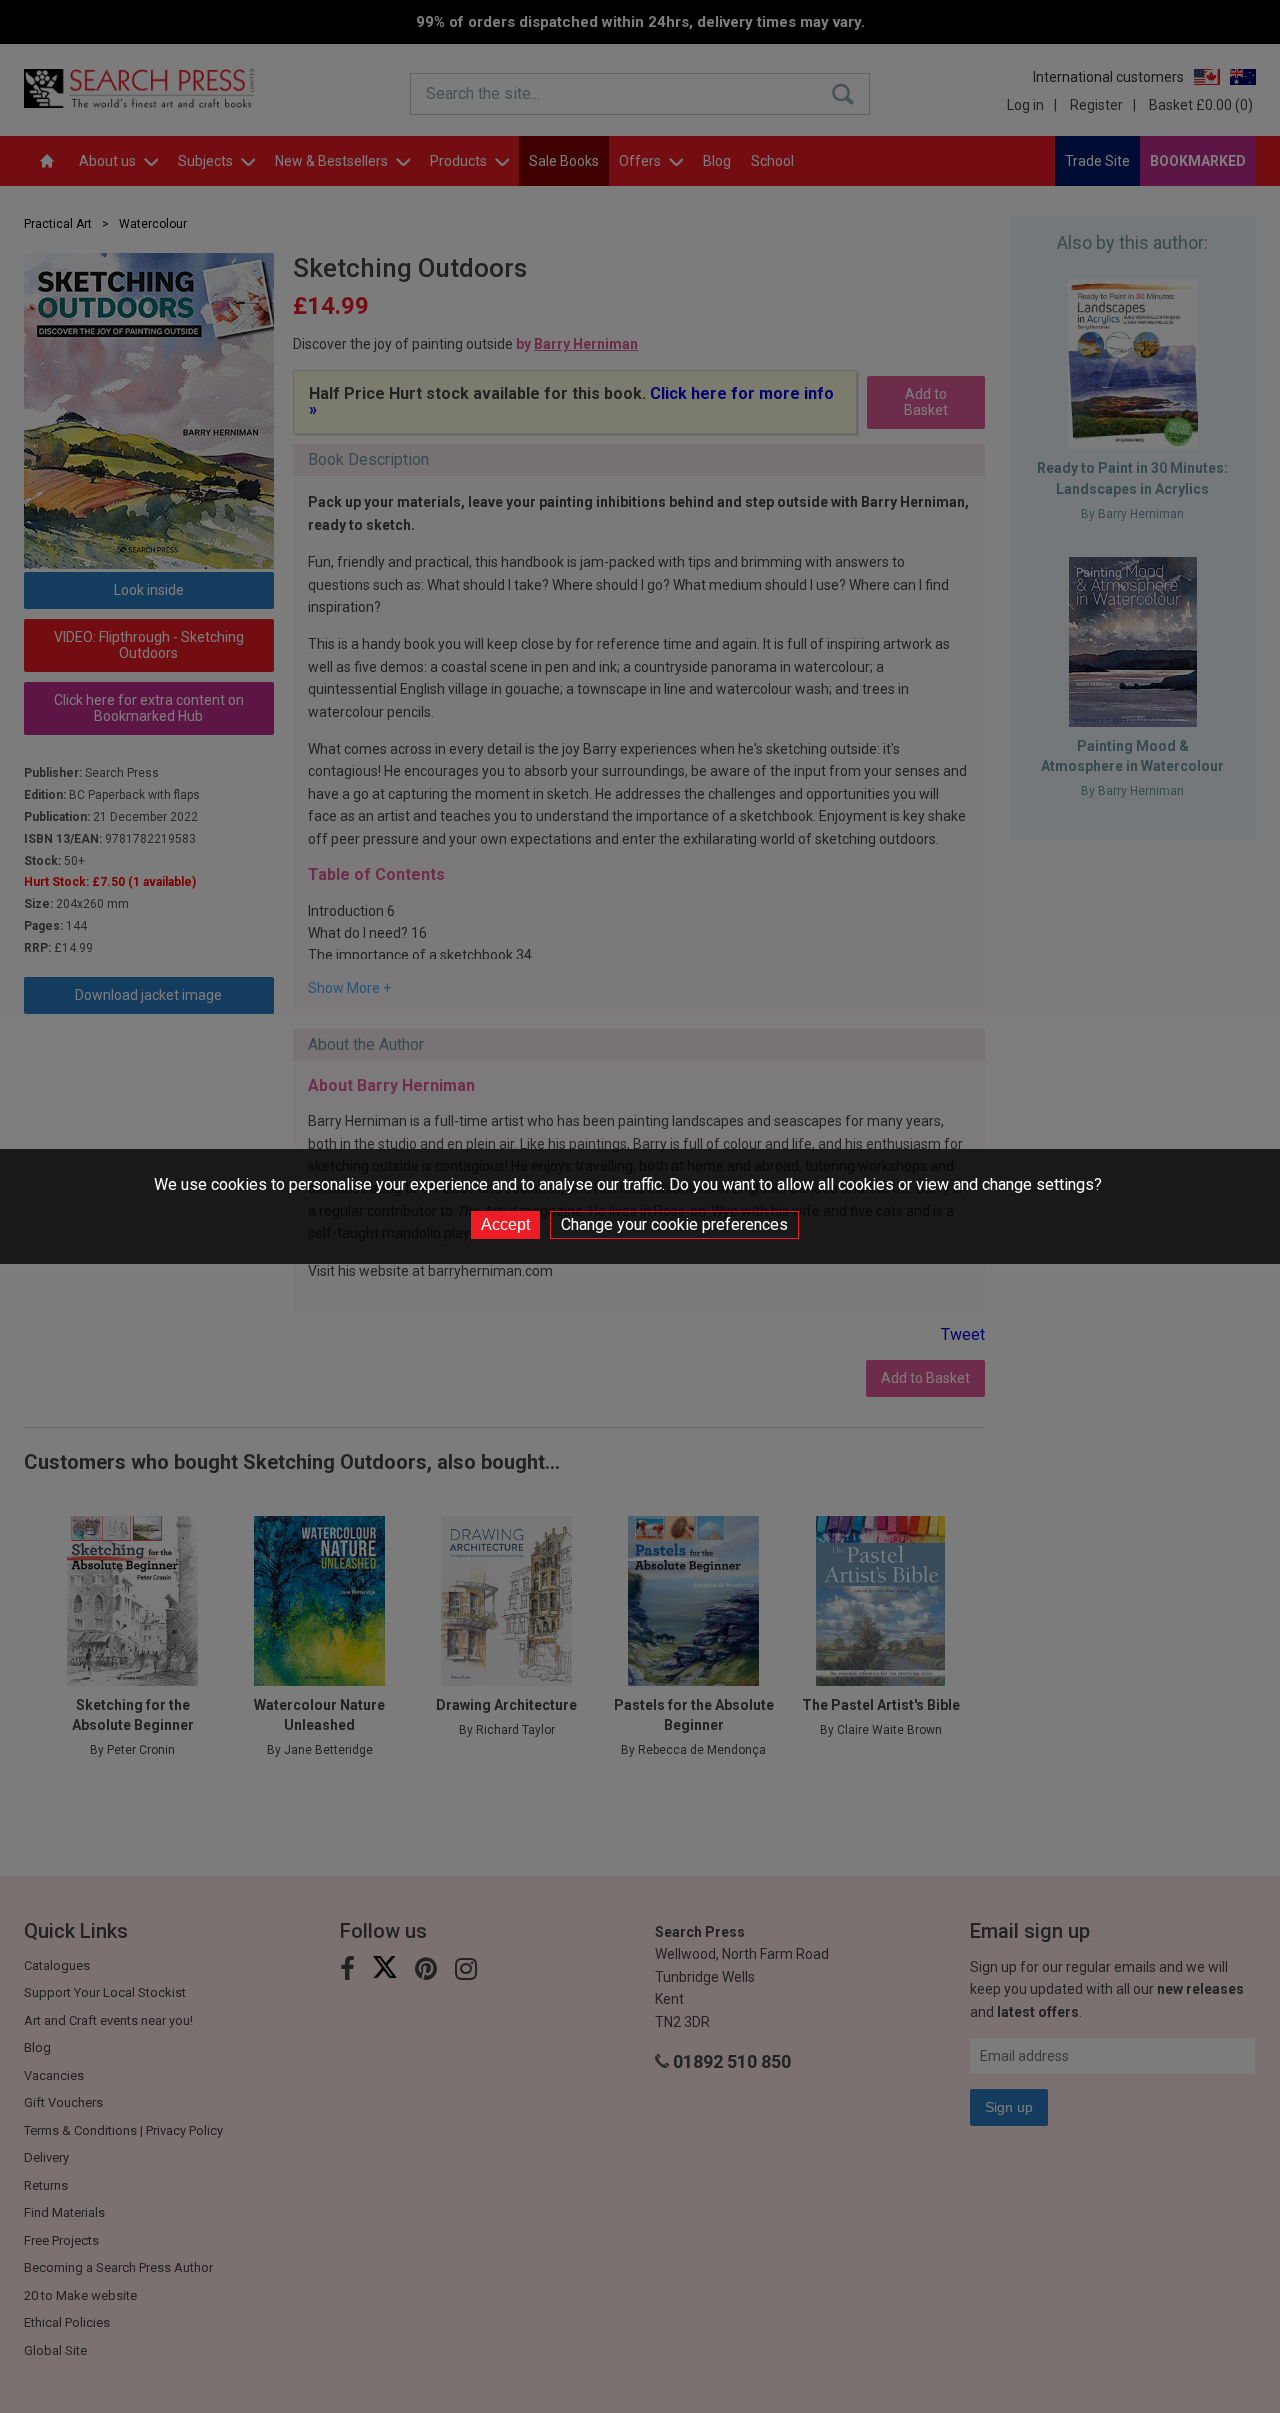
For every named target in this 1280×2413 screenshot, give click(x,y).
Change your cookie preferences (674, 1224)
